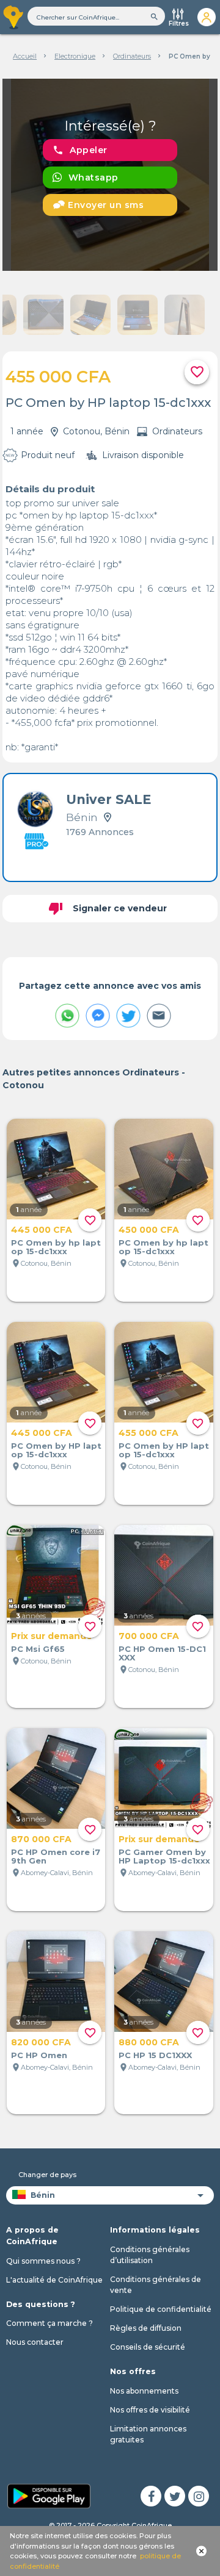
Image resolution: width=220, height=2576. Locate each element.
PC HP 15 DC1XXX (155, 2055)
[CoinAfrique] (14, 17)
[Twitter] (175, 2496)
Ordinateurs (132, 56)
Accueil (25, 56)
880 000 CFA (149, 2042)
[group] (110, 175)
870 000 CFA (41, 1839)
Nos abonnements (144, 2391)
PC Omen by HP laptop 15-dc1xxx (56, 1450)
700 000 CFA (149, 1636)
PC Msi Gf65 (38, 1649)
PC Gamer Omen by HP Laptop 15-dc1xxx (164, 1856)
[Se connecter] (206, 17)
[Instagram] (199, 2496)
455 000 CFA (148, 1433)
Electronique (75, 56)
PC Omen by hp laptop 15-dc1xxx (56, 1247)
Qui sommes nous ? (43, 2261)
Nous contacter (35, 2342)
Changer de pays (47, 2175)
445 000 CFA (42, 1230)
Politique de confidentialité (161, 2309)
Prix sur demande (52, 1636)
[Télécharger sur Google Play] (49, 2495)
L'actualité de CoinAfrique (54, 2280)
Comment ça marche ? (50, 2323)
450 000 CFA (149, 1230)
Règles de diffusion (146, 2328)
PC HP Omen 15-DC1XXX (162, 1653)
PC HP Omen (39, 2055)
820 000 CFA (41, 2042)
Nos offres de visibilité (150, 2410)
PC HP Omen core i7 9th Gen (56, 1856)
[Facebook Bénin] (151, 2496)
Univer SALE (108, 799)
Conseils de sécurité (148, 2347)
